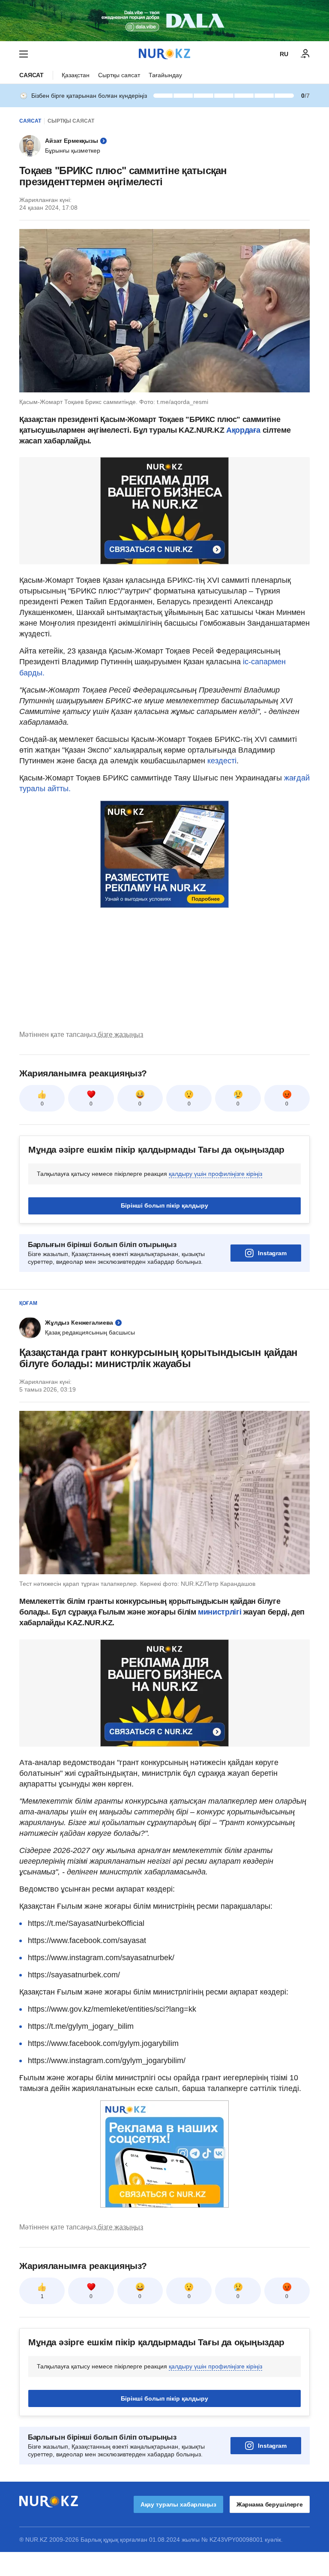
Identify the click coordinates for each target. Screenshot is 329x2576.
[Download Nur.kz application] (164, 21)
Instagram (272, 1253)
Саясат (31, 75)
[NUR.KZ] (164, 54)
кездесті (222, 761)
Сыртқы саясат (119, 75)
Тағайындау (165, 75)
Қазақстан (76, 75)
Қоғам (28, 1303)
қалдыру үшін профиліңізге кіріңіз (215, 1174)
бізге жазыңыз (120, 1035)
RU (284, 54)
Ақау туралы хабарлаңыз (178, 2504)
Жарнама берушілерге (270, 2504)
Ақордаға (244, 430)
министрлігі (221, 1612)
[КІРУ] (305, 54)
